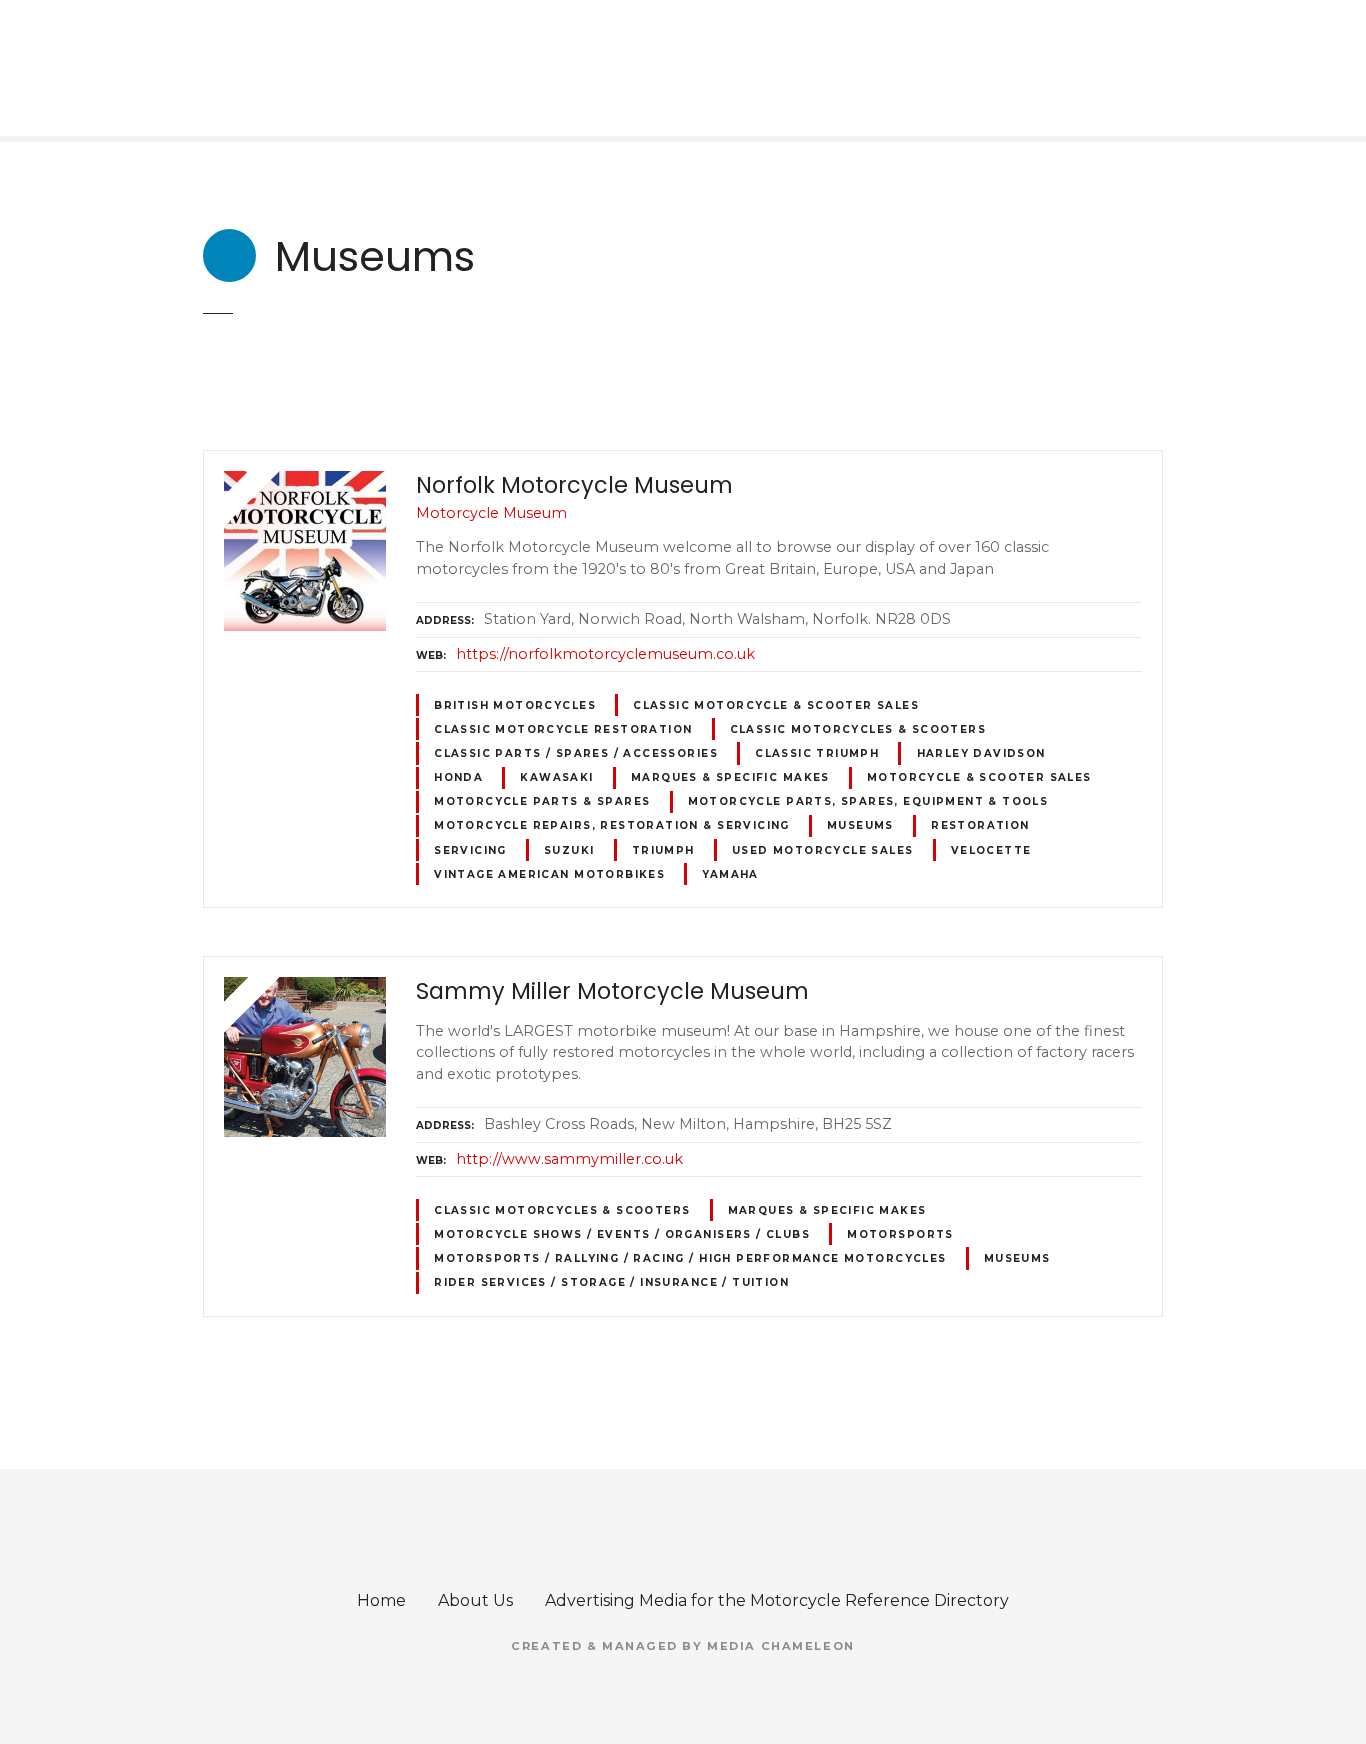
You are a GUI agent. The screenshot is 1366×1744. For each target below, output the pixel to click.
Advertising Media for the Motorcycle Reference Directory (777, 1600)
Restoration (980, 825)
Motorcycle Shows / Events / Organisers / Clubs (622, 1234)
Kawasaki (556, 777)
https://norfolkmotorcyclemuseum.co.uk (605, 654)
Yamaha (730, 874)
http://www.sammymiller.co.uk (569, 1159)
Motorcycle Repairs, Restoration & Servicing (612, 825)
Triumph (663, 850)
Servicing (470, 850)
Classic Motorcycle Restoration (563, 729)
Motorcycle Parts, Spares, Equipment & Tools (868, 801)
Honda (458, 777)
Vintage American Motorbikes (549, 874)
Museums (860, 825)
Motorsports (900, 1234)
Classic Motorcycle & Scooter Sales (776, 705)
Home (381, 1600)
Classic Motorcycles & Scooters (858, 729)
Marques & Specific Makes (730, 777)
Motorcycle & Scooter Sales (979, 777)
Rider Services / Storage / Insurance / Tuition (611, 1282)
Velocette (991, 850)
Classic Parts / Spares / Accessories (576, 753)
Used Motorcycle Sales (823, 850)
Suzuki (569, 850)
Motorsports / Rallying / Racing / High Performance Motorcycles (690, 1258)
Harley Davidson (981, 753)
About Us (475, 1600)
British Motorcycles (515, 705)
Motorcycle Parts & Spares (542, 801)
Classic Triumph (817, 753)
